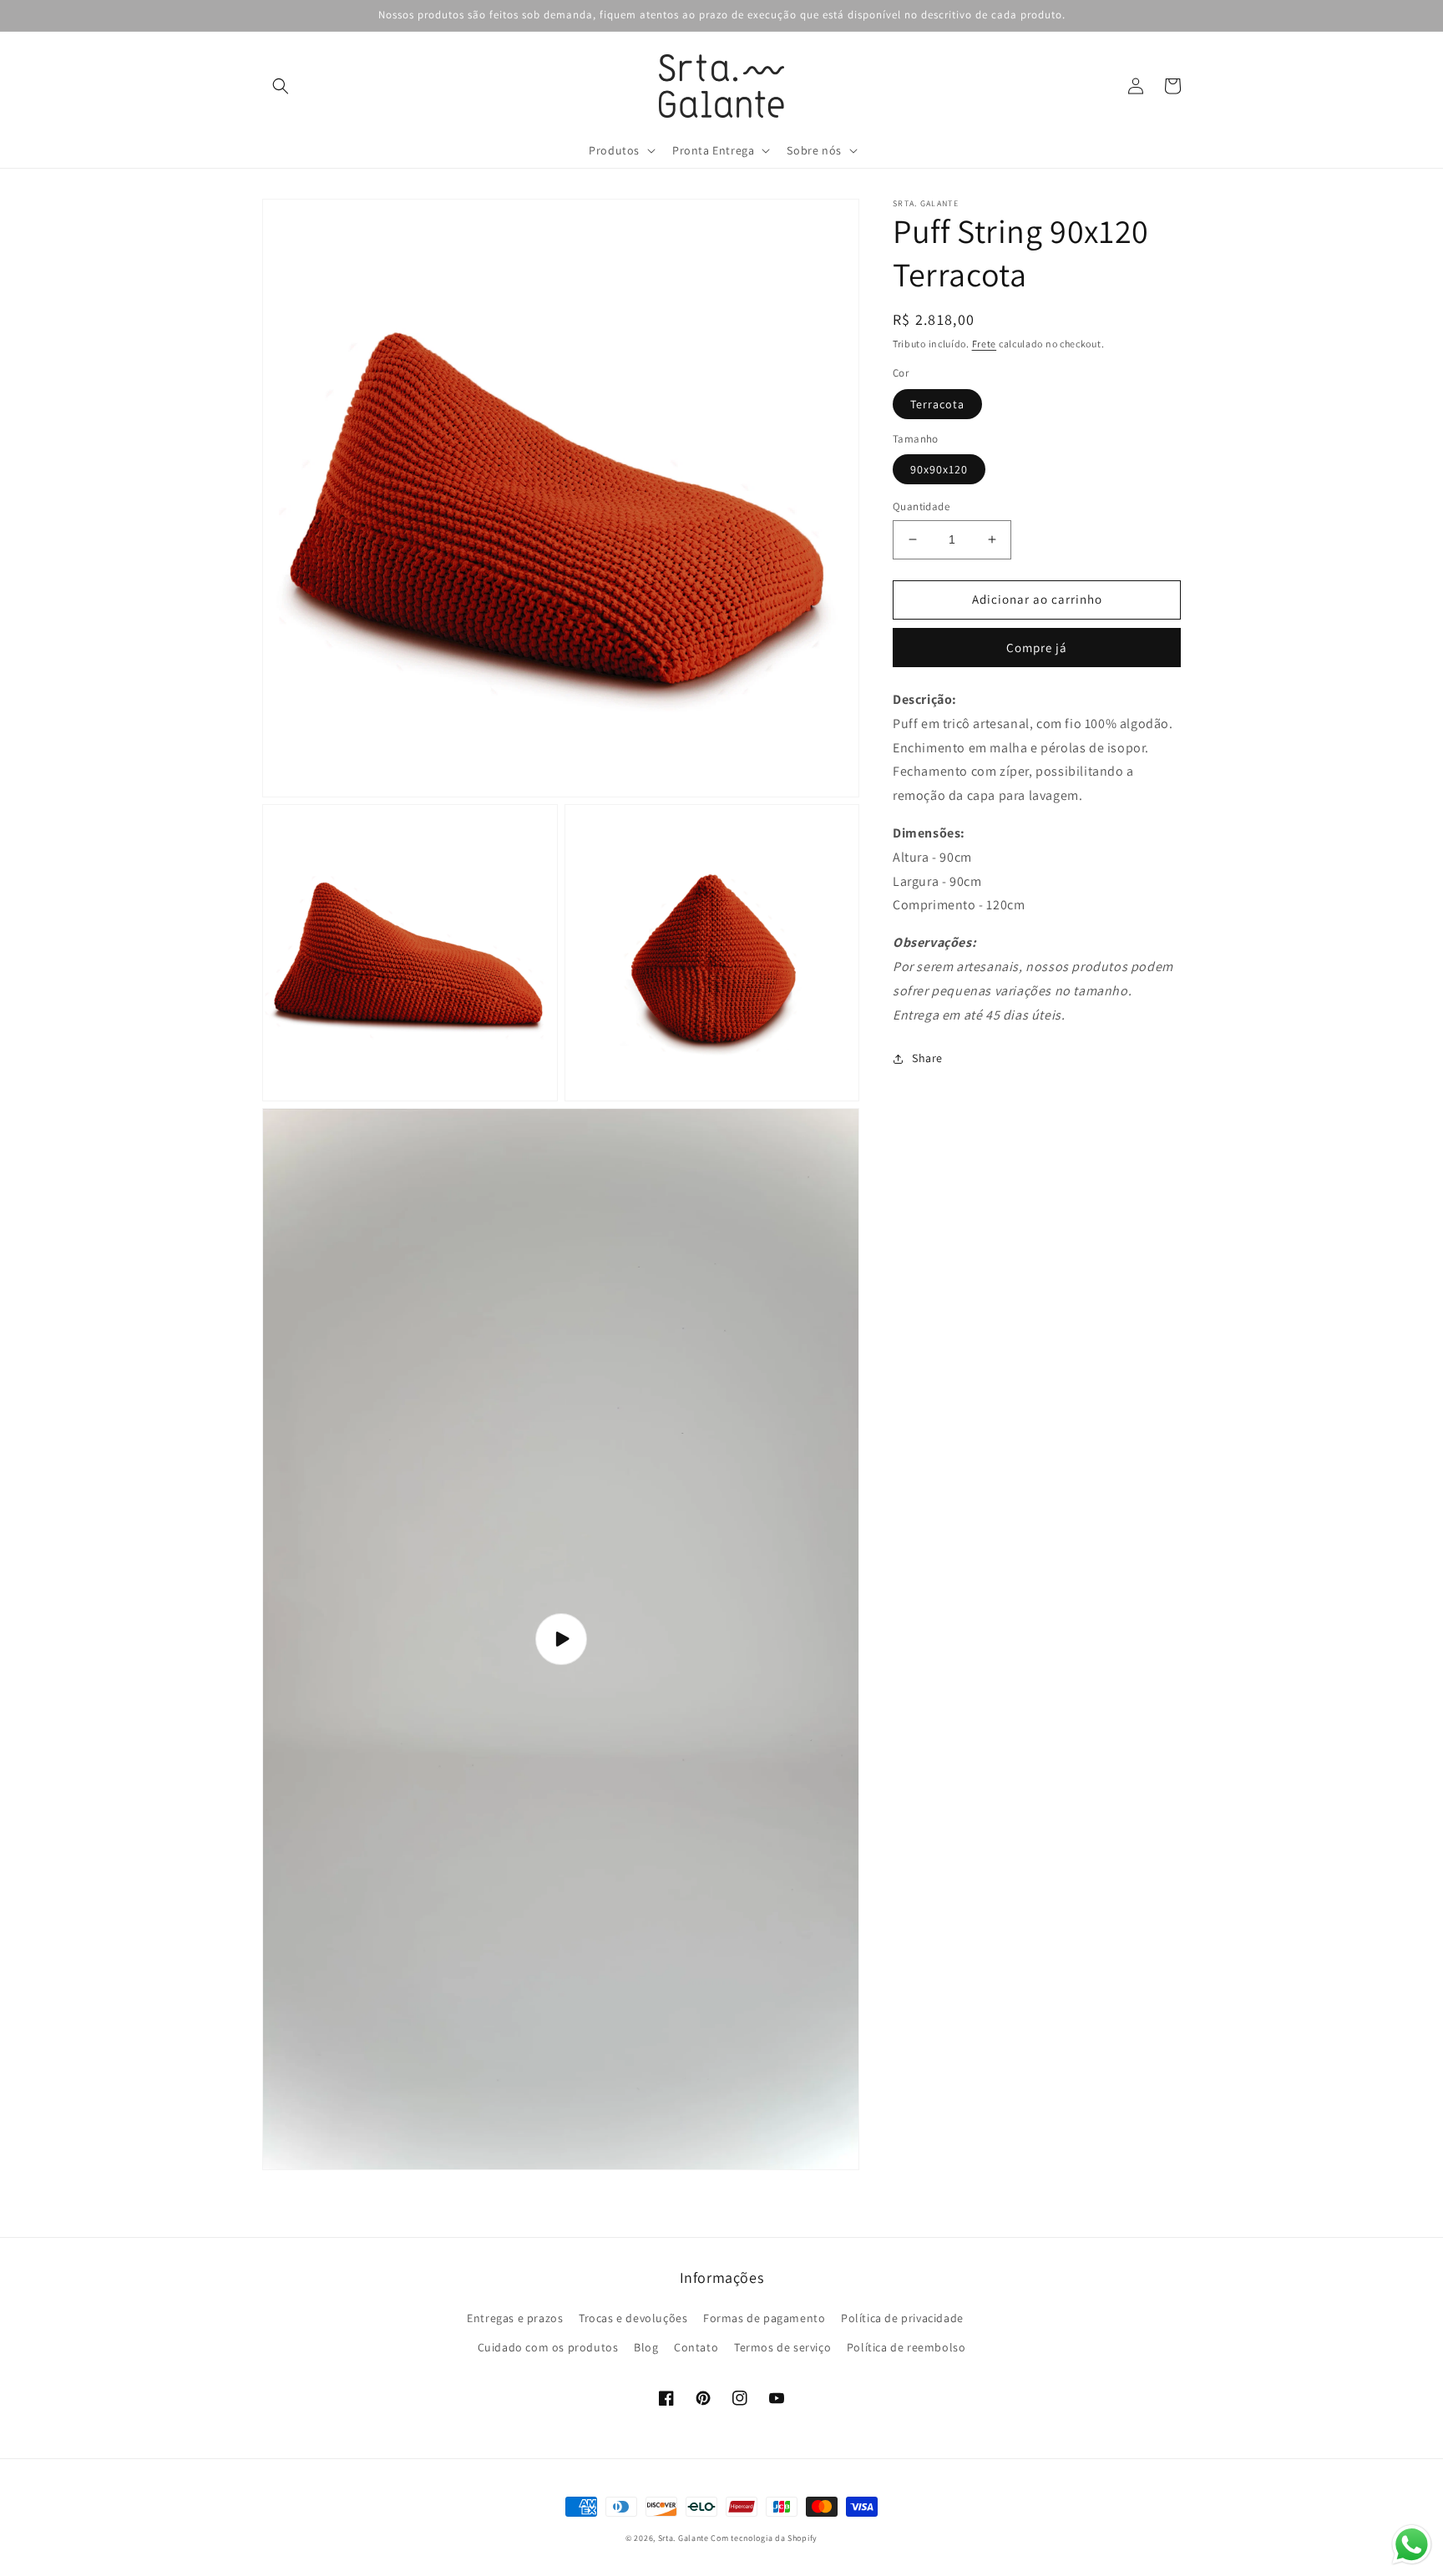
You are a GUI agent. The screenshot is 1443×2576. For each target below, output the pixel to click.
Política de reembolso (906, 2347)
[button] (281, 86)
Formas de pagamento (764, 2318)
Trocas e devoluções (633, 2318)
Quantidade (921, 506)
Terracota (937, 404)
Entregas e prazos (515, 2318)
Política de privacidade (902, 2318)
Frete (985, 344)
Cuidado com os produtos (548, 2347)
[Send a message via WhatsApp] (1412, 2545)
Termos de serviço (782, 2347)
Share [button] (927, 1058)
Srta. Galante (684, 2538)
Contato (696, 2347)
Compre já (1037, 648)
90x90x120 (939, 469)
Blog (646, 2347)
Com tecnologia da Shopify (764, 2538)
